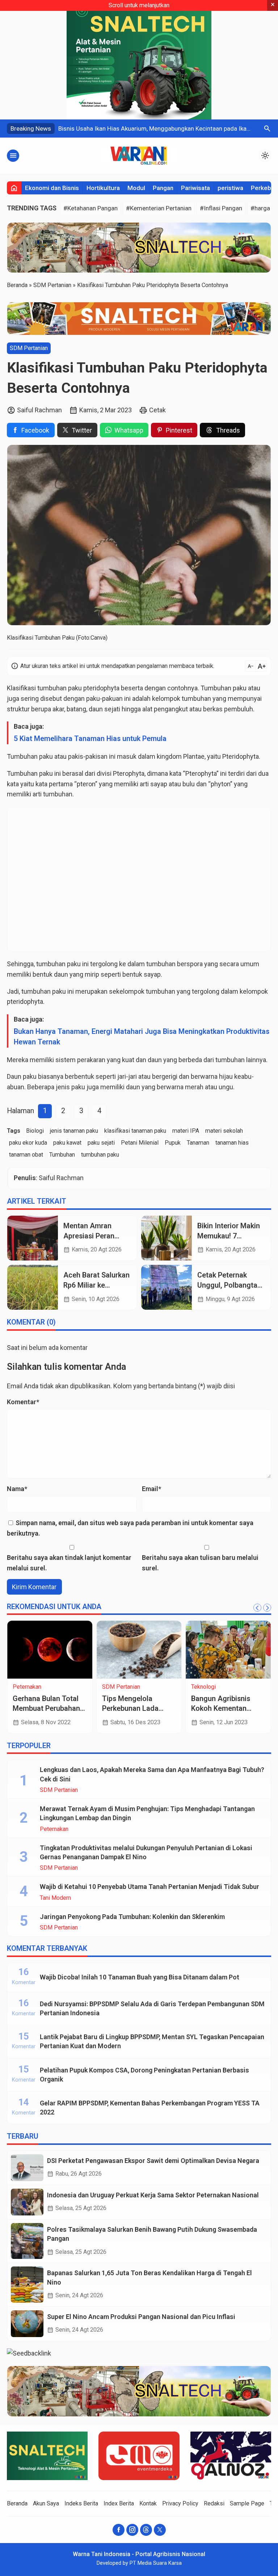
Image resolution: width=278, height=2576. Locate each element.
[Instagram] (132, 2530)
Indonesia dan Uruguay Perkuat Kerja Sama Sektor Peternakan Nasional (153, 2195)
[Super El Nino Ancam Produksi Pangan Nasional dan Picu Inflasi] (27, 2324)
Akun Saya (46, 2503)
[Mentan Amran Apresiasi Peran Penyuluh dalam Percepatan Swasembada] (33, 1238)
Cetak (157, 410)
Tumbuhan (62, 1155)
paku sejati (101, 1143)
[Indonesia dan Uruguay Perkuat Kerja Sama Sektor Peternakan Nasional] (27, 2202)
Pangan (163, 188)
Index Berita (119, 2503)
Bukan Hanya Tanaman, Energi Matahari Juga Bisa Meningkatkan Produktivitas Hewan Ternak (142, 1037)
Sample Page (247, 2503)
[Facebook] (119, 2530)
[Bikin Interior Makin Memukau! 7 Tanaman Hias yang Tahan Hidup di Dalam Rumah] (167, 1238)
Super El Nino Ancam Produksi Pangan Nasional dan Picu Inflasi (141, 2317)
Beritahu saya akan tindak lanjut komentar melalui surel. (69, 1563)
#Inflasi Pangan (221, 208)
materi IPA (186, 1131)
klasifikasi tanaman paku (135, 1131)
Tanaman (198, 1143)
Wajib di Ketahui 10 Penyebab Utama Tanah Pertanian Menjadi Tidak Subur (149, 1887)
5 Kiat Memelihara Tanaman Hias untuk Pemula (90, 739)
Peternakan (54, 1829)
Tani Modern (55, 1898)
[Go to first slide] (267, 1608)
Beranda (17, 2503)
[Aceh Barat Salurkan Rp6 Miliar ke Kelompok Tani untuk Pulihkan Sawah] (33, 1287)
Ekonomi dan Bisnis (52, 188)
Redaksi (214, 2503)
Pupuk (173, 1143)
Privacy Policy (180, 2503)
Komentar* (23, 1402)
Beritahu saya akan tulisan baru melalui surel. (200, 1563)
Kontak (148, 2503)
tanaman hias (232, 1143)
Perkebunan (126, 1687)
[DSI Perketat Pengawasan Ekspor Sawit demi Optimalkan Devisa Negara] (27, 2168)
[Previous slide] (257, 1608)
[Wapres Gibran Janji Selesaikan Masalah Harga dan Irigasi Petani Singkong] (59, 1650)
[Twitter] (160, 2530)
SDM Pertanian (29, 348)
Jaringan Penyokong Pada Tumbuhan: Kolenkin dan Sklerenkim (132, 1917)
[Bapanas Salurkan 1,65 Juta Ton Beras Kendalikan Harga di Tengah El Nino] (27, 2284)
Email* (151, 1489)
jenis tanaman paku (74, 1131)
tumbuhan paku (60, 688)
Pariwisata (195, 188)
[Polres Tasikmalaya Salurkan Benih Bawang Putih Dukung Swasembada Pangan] (27, 2241)
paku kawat (67, 1143)
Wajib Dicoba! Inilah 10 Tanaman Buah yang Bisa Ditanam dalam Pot (140, 1977)
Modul (136, 188)
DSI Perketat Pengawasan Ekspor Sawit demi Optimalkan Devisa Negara (153, 2161)
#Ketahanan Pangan (90, 208)
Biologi (35, 1131)
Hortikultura (103, 188)
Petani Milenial (140, 1143)
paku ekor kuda (28, 1143)
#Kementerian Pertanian (159, 208)
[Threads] (146, 2530)
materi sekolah (224, 1131)
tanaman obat (26, 1155)
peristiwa (230, 188)
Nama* (17, 1489)
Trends (30, 1687)
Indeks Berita (81, 2503)
